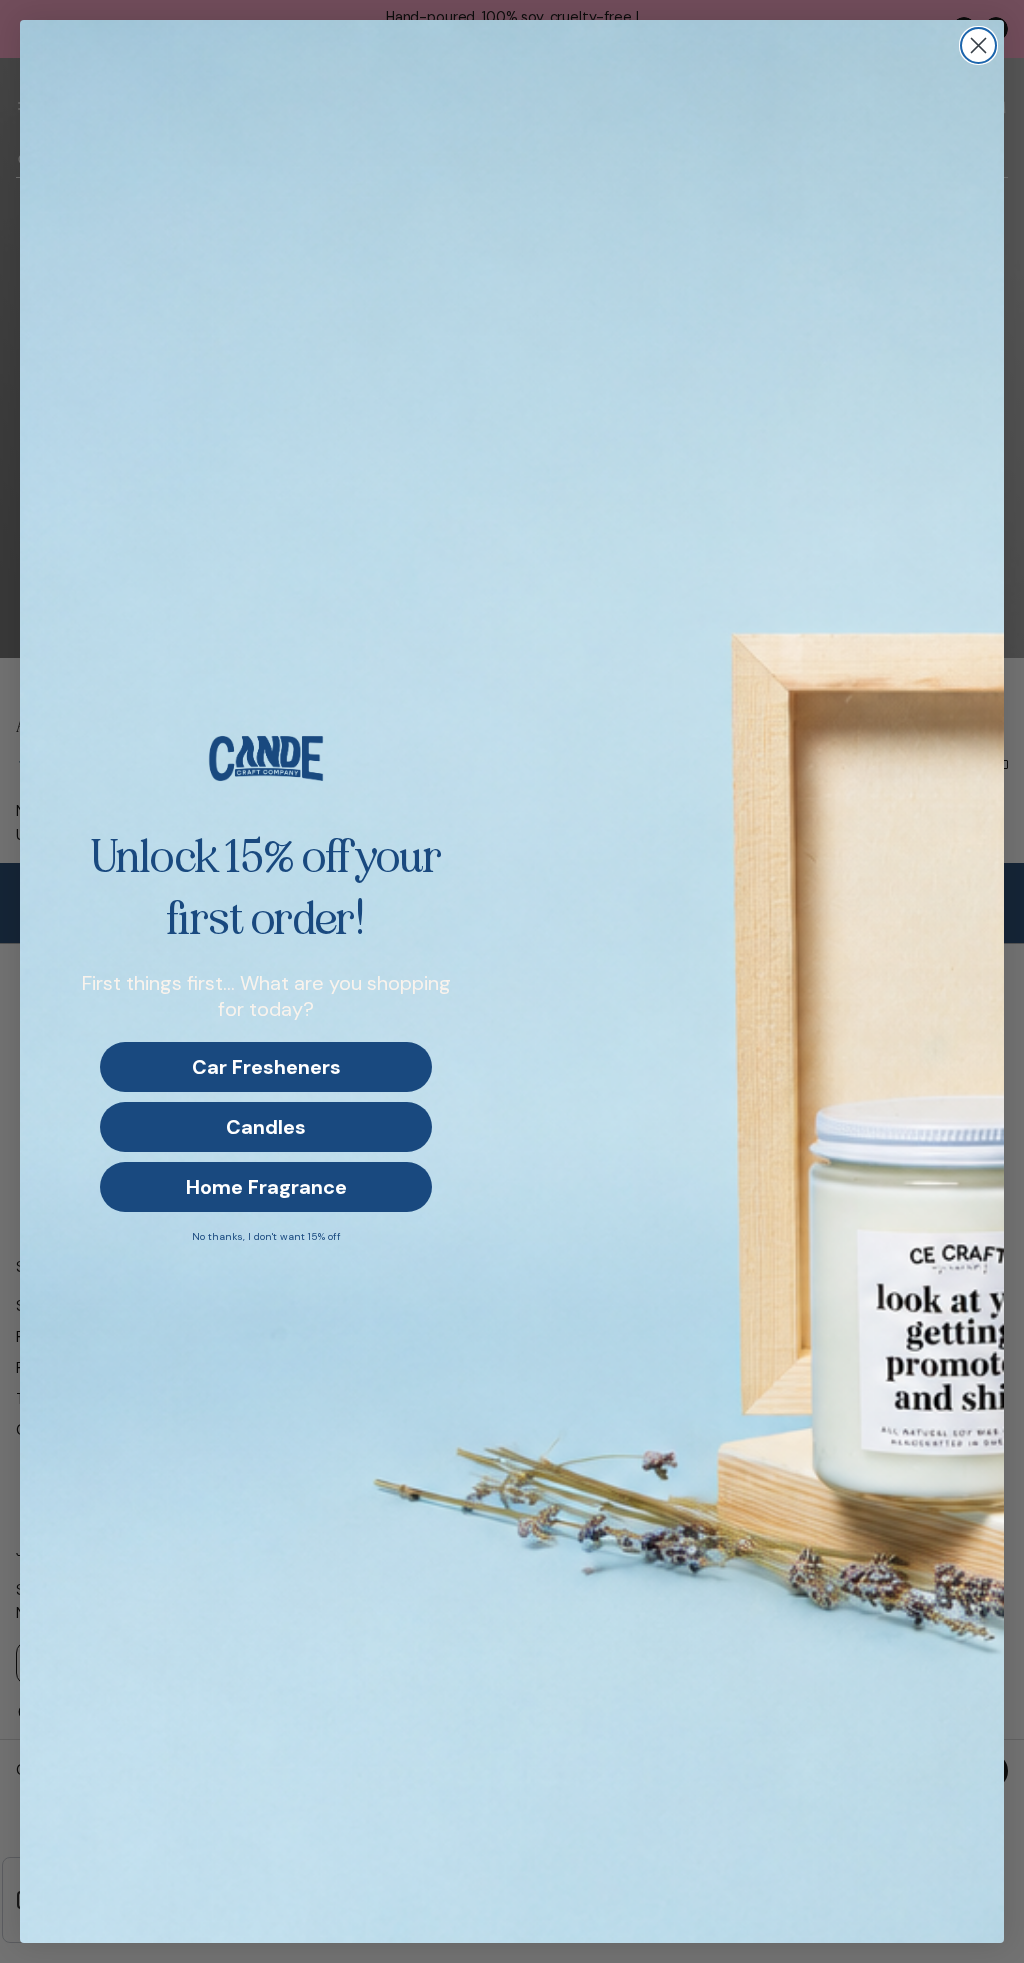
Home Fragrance (266, 1187)
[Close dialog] (978, 45)
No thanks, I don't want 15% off (266, 1236)
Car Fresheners (266, 1067)
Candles (266, 1127)
